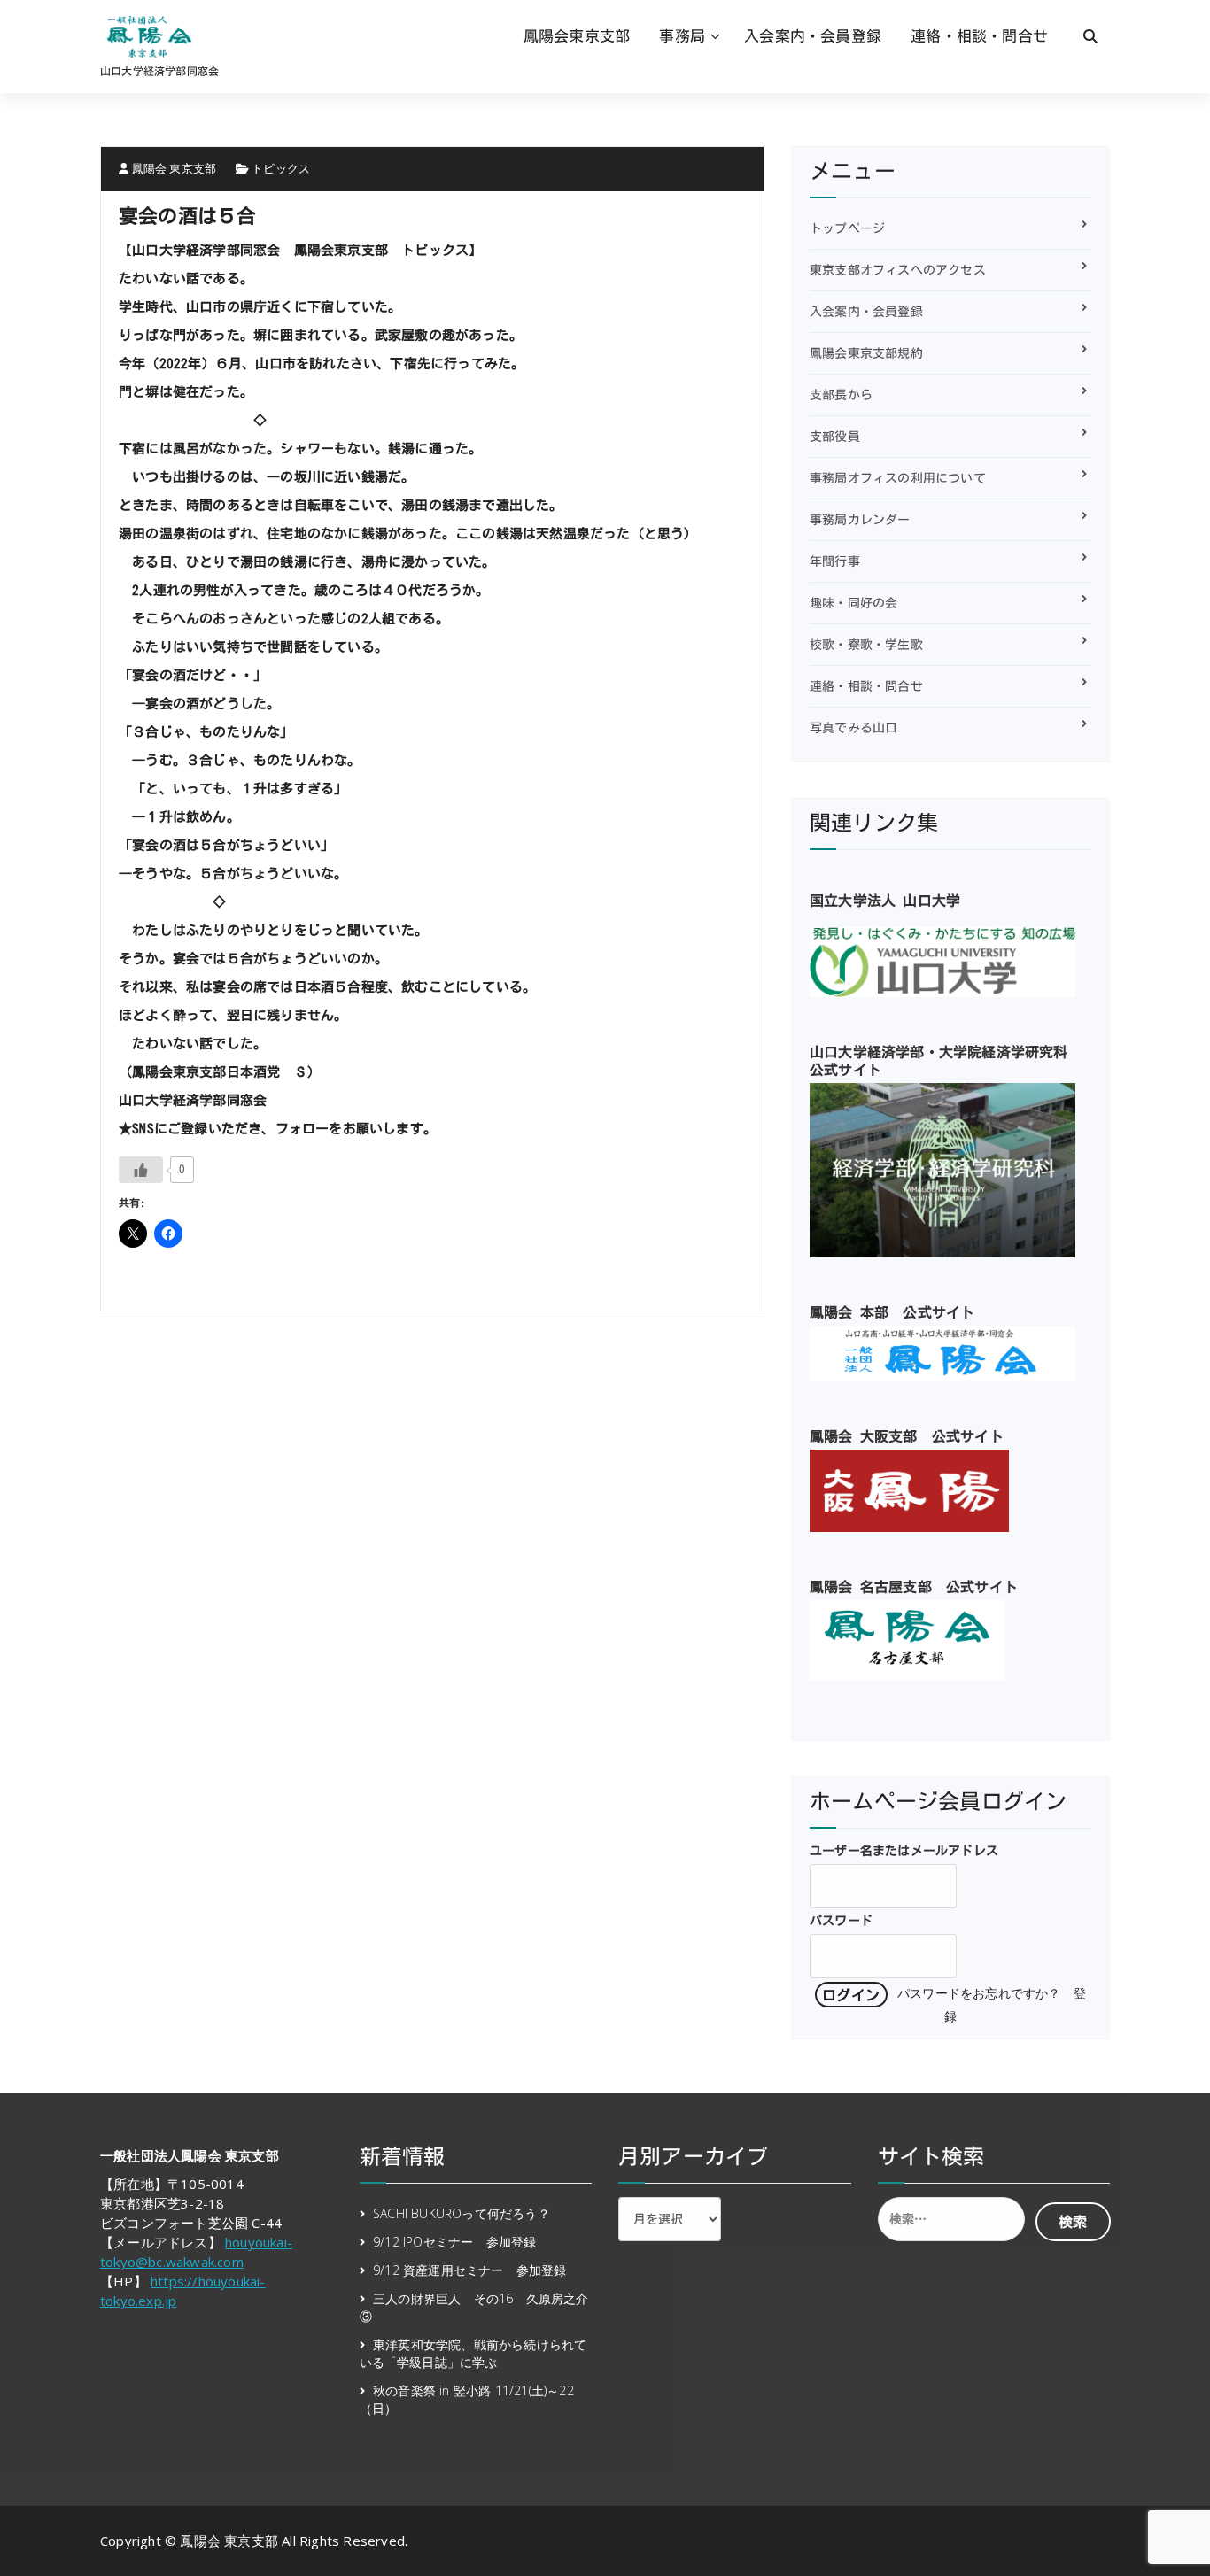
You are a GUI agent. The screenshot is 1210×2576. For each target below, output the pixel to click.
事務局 (682, 36)
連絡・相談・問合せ (979, 36)
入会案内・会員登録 (813, 36)
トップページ (847, 228)
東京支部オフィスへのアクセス (898, 270)
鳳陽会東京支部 (577, 36)
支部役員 (835, 437)
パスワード (841, 1921)
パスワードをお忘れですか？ (979, 1994)
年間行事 (835, 561)
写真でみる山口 (853, 728)
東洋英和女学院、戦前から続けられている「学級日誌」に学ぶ (473, 2353)
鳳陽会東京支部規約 (866, 353)
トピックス (281, 168)
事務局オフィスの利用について (898, 478)
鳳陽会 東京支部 (172, 168)
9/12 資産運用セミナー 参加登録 (470, 2270)
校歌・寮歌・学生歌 (866, 645)
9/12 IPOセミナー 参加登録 (454, 2242)
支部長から (841, 395)
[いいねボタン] (141, 1170)
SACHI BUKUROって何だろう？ (462, 2213)
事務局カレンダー (860, 520)
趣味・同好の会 (853, 603)
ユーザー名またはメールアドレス (904, 1851)
